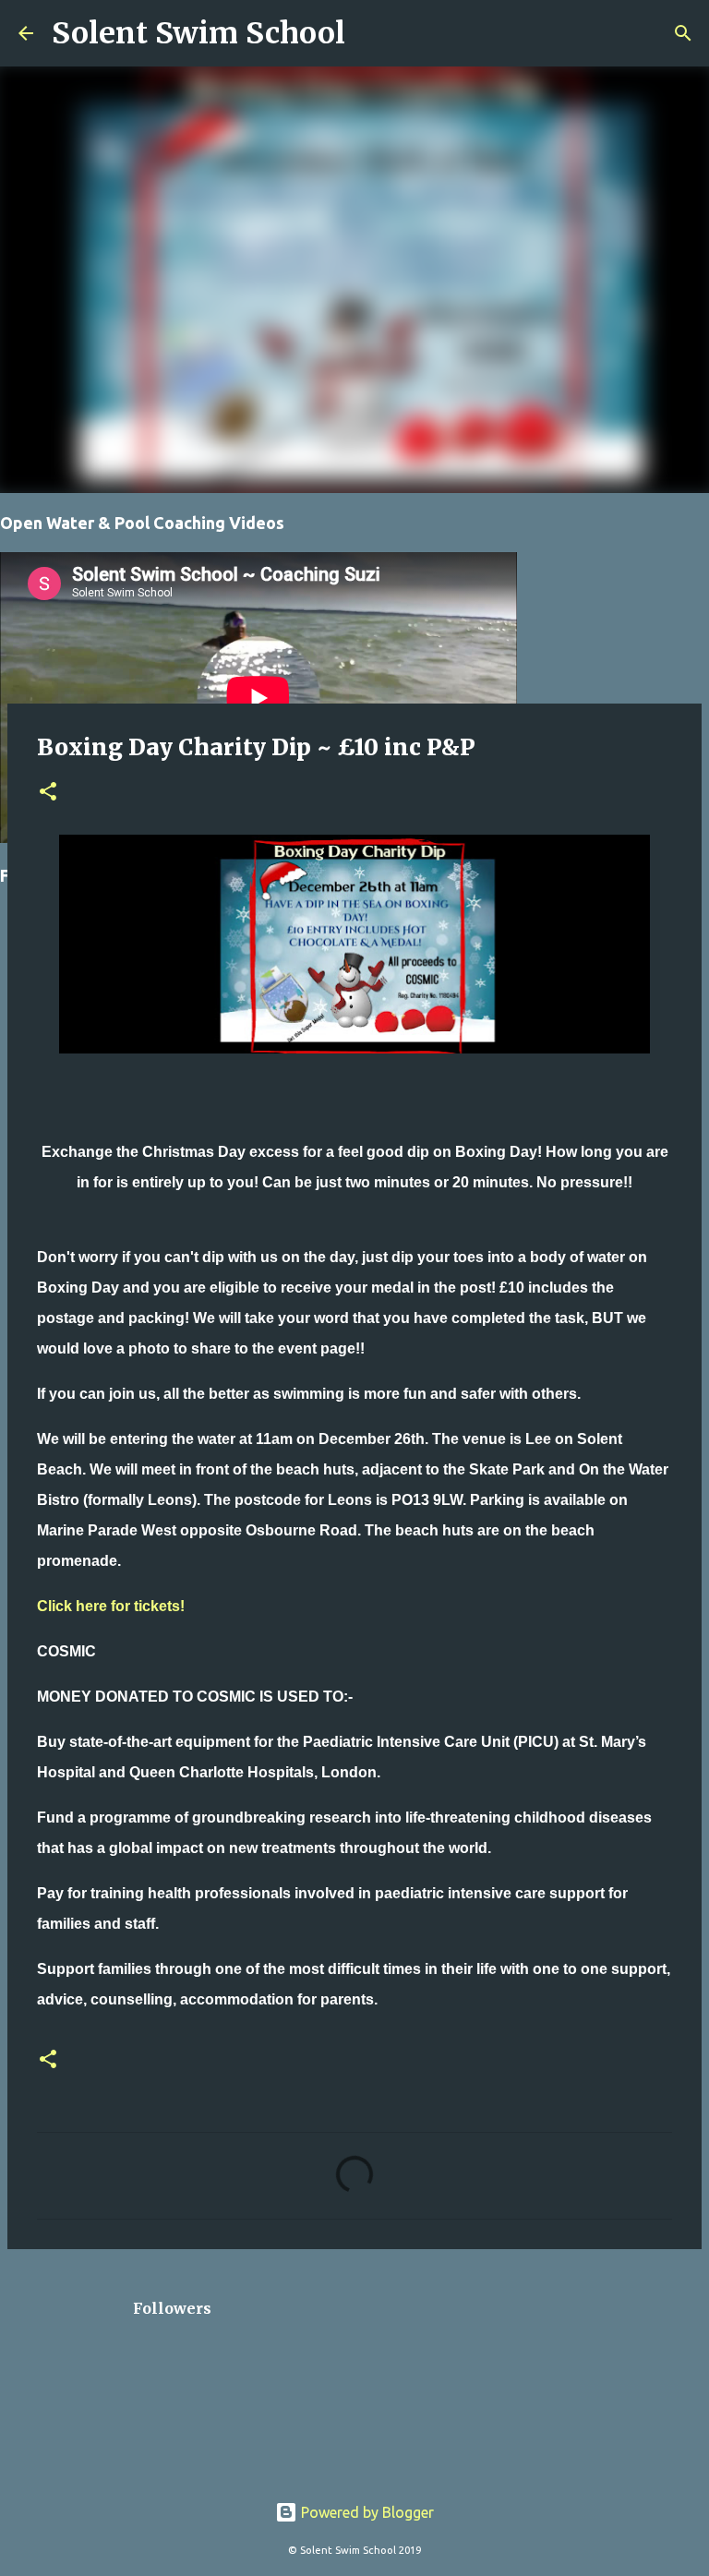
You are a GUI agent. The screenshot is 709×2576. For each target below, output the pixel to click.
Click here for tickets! (111, 1606)
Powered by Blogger (366, 2512)
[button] (48, 793)
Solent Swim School (198, 33)
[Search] (371, 33)
